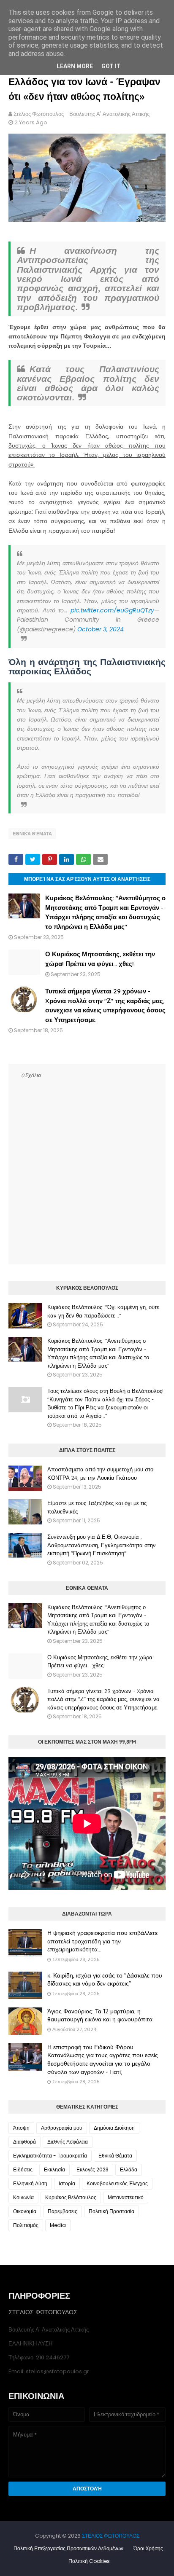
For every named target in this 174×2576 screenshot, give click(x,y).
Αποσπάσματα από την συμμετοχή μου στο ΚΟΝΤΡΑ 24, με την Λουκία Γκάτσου (100, 1473)
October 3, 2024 (101, 629)
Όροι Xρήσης (148, 2548)
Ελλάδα (129, 2169)
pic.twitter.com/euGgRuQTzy (112, 610)
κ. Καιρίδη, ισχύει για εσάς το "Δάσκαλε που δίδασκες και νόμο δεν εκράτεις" (105, 1980)
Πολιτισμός (26, 2225)
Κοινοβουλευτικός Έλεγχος (117, 2183)
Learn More (75, 66)
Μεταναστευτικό (126, 2197)
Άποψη (21, 2128)
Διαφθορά (24, 2142)
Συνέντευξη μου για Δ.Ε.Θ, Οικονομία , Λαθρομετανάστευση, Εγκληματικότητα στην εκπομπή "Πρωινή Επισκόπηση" (102, 1545)
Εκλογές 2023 (92, 2169)
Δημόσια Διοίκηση (114, 2128)
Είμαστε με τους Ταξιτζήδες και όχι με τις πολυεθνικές (97, 1507)
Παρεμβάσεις (63, 2211)
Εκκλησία (54, 2169)
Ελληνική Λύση (30, 2183)
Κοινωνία (23, 2197)
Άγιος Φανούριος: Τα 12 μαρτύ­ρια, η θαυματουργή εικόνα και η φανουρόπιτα (100, 2015)
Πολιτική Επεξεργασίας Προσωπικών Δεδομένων (68, 2548)
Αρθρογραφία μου (62, 2128)
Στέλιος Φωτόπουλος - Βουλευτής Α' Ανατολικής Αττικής (82, 114)
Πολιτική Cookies (89, 2561)
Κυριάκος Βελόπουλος (71, 2197)
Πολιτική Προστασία (111, 2211)
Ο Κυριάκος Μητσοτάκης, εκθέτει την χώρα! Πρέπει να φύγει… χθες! (101, 1661)
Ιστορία (67, 2183)
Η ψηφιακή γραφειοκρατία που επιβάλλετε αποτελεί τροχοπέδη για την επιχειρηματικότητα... (102, 1941)
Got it (111, 66)
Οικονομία (25, 2211)
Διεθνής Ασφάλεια (68, 2142)
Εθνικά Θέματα (32, 834)
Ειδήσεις (23, 2169)
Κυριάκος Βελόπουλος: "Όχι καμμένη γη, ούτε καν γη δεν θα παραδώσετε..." (103, 1311)
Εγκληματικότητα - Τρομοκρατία (50, 2156)
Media (58, 2225)
